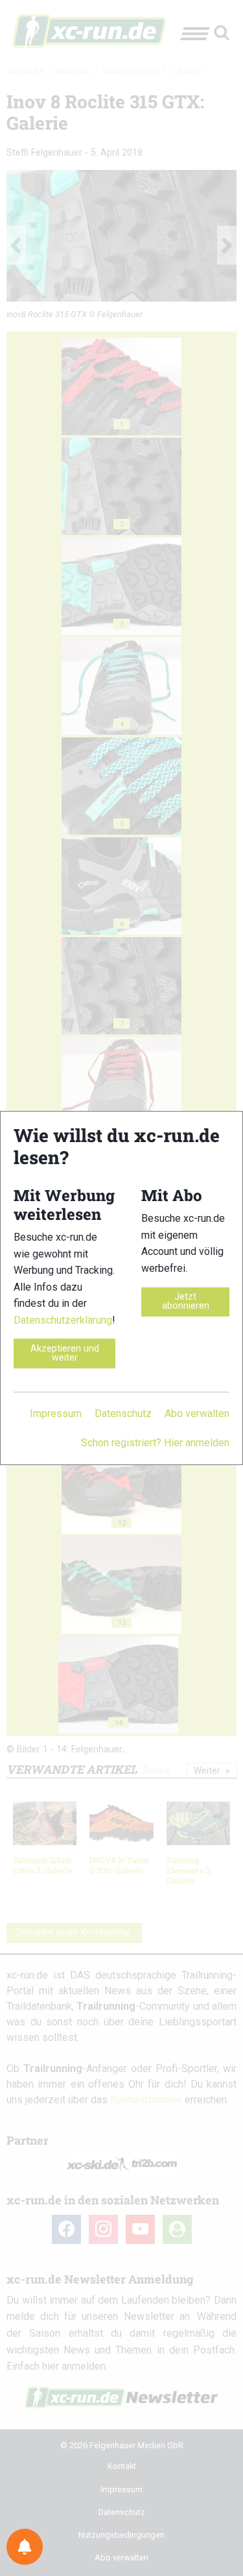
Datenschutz (123, 1413)
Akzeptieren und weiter (65, 1353)
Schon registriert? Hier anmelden (155, 1443)
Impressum (56, 1413)
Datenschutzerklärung (63, 1320)
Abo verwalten (197, 1413)
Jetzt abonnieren (186, 1301)
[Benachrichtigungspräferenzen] (25, 2547)
